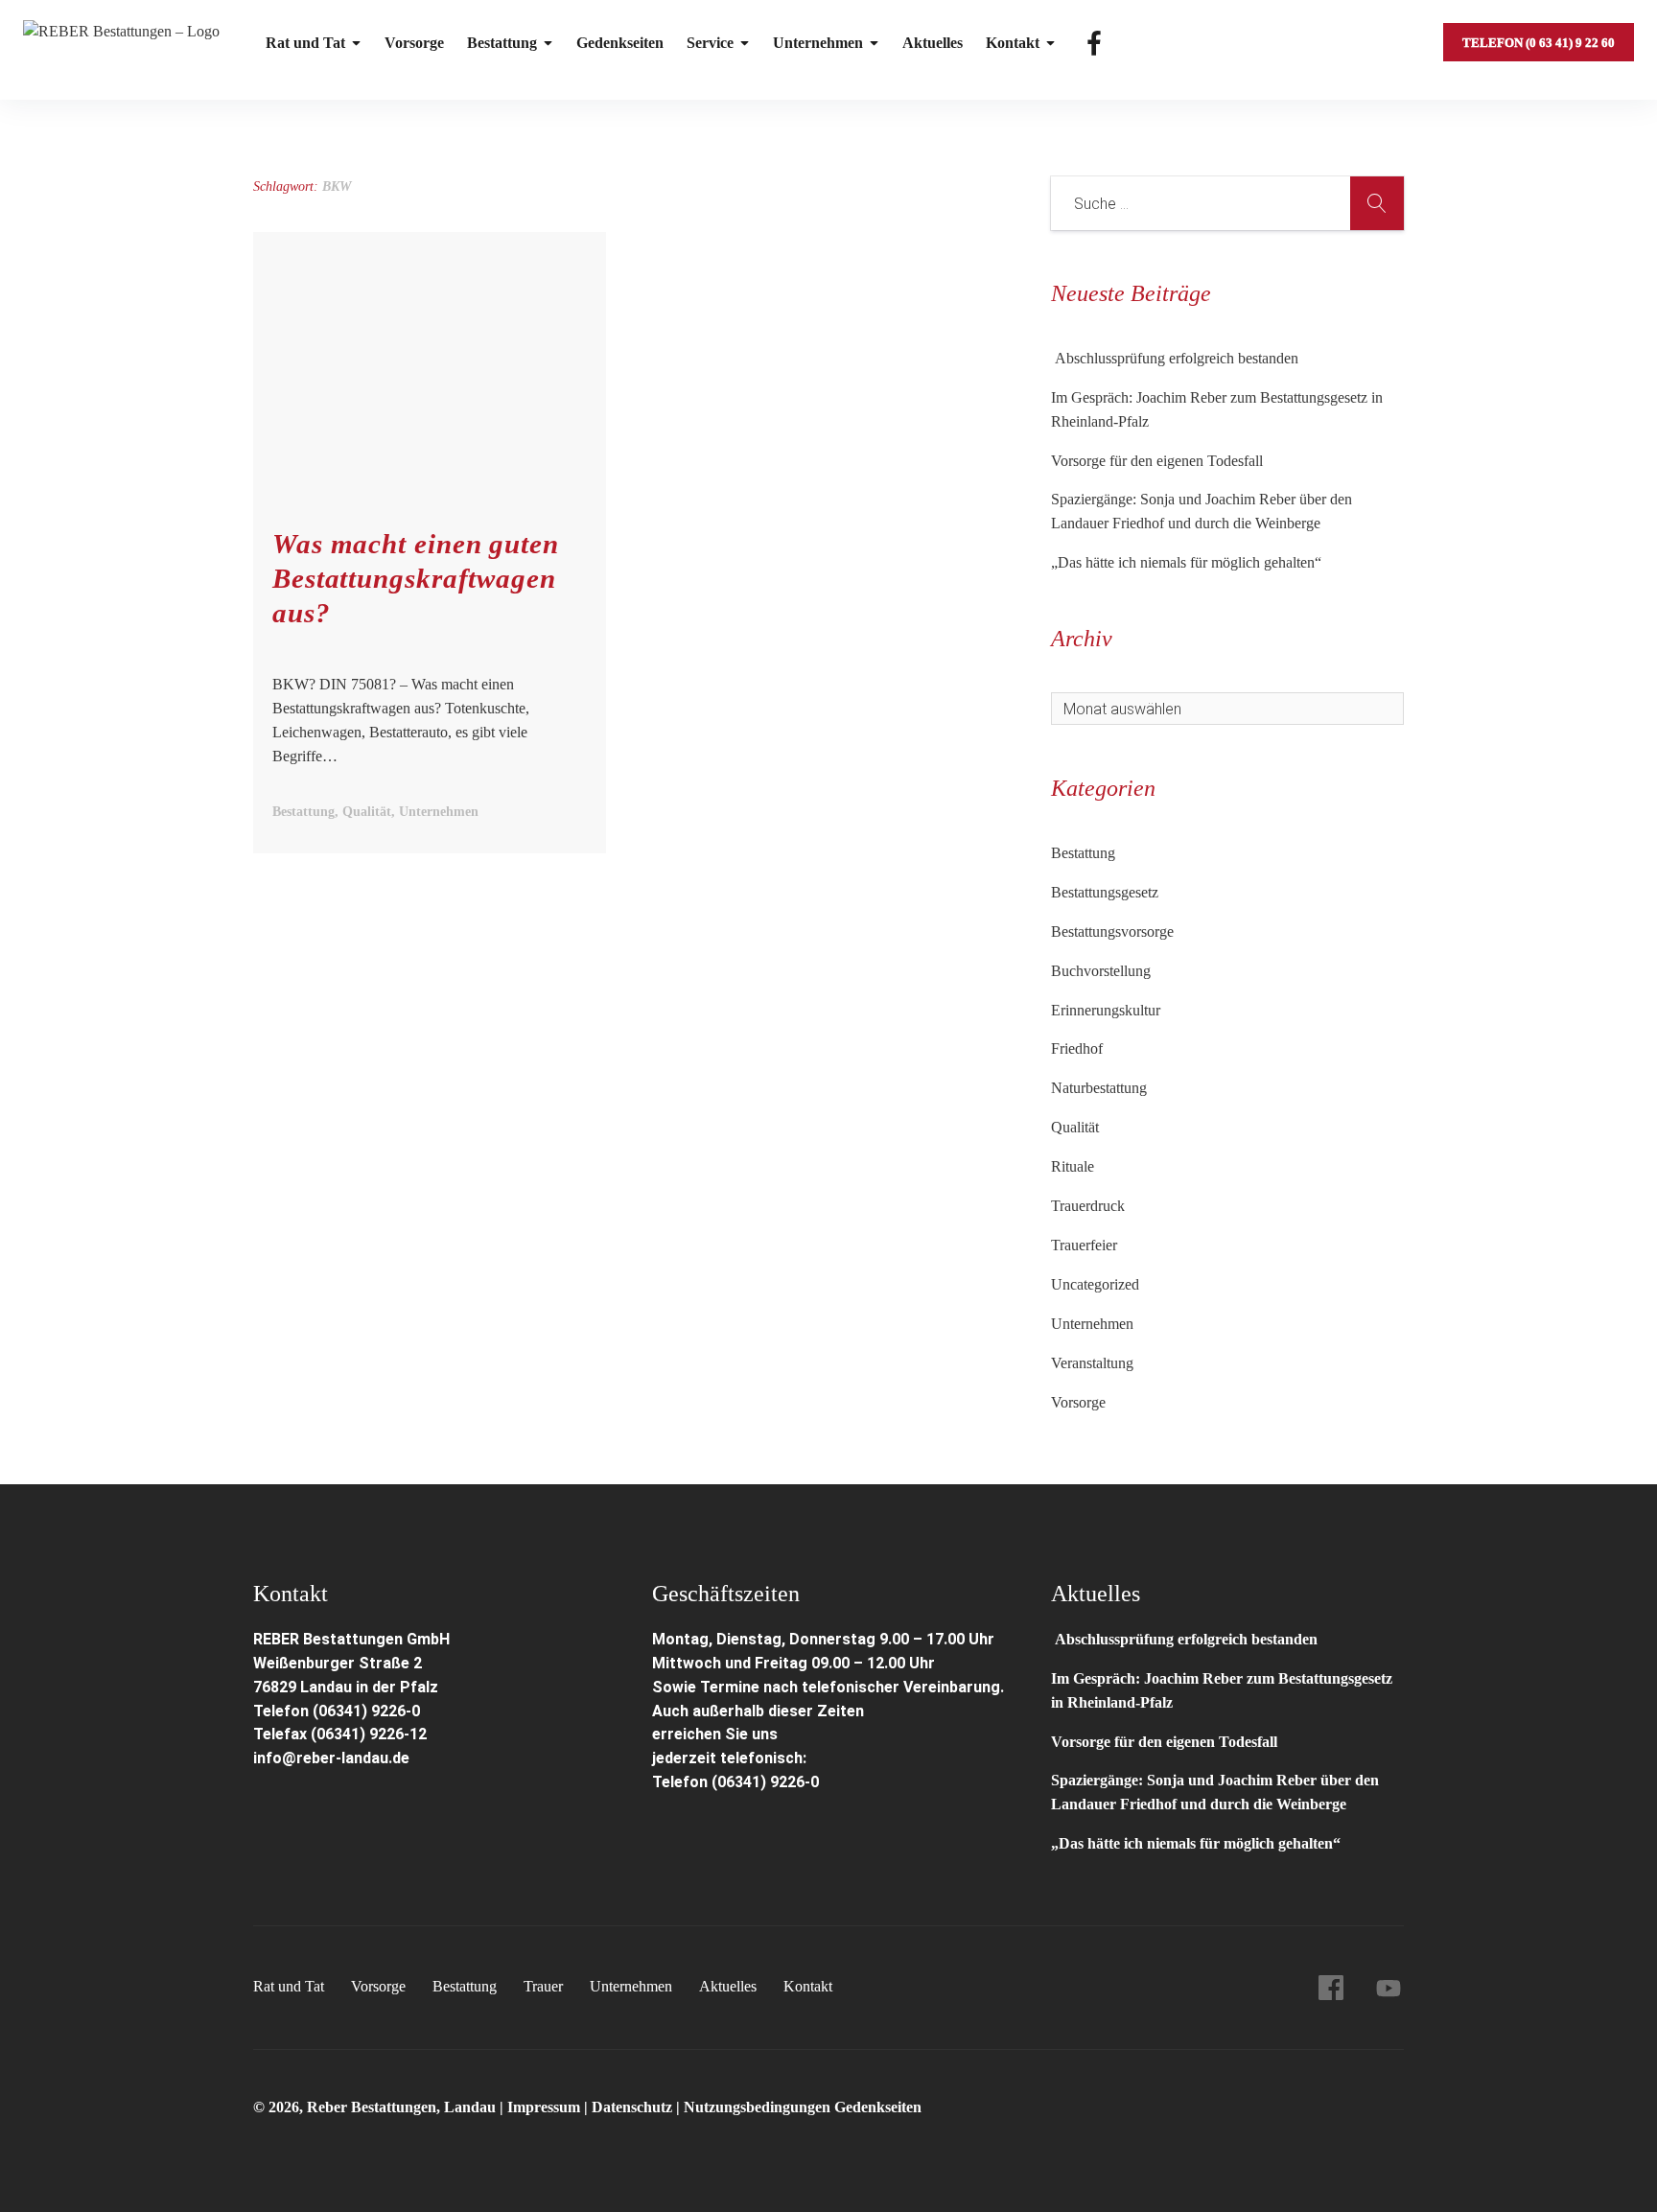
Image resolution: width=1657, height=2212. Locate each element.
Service (710, 43)
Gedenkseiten (620, 43)
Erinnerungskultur (1106, 1010)
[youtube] (1389, 1988)
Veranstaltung (1092, 1363)
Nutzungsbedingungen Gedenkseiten (803, 2107)
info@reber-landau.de (331, 1758)
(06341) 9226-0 (765, 1782)
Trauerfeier (1084, 1245)
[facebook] (1331, 1988)
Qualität (1075, 1127)
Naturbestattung (1099, 1088)
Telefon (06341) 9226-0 (337, 1711)
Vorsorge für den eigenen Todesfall (1157, 461)
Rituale (1073, 1166)
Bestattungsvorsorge (1112, 931)
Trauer (543, 1986)
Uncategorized (1095, 1284)
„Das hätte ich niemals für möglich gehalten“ (1186, 562)
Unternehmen (818, 43)
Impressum (546, 2107)
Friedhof (1077, 1048)
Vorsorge (414, 43)
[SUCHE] (1377, 203)
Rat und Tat (305, 43)
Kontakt (1013, 43)
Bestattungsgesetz (1105, 892)
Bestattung (502, 43)
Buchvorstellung (1101, 971)
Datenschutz (632, 2107)
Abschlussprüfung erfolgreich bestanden (1175, 358)
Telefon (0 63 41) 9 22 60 (1539, 43)
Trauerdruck (1088, 1206)
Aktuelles (933, 43)
